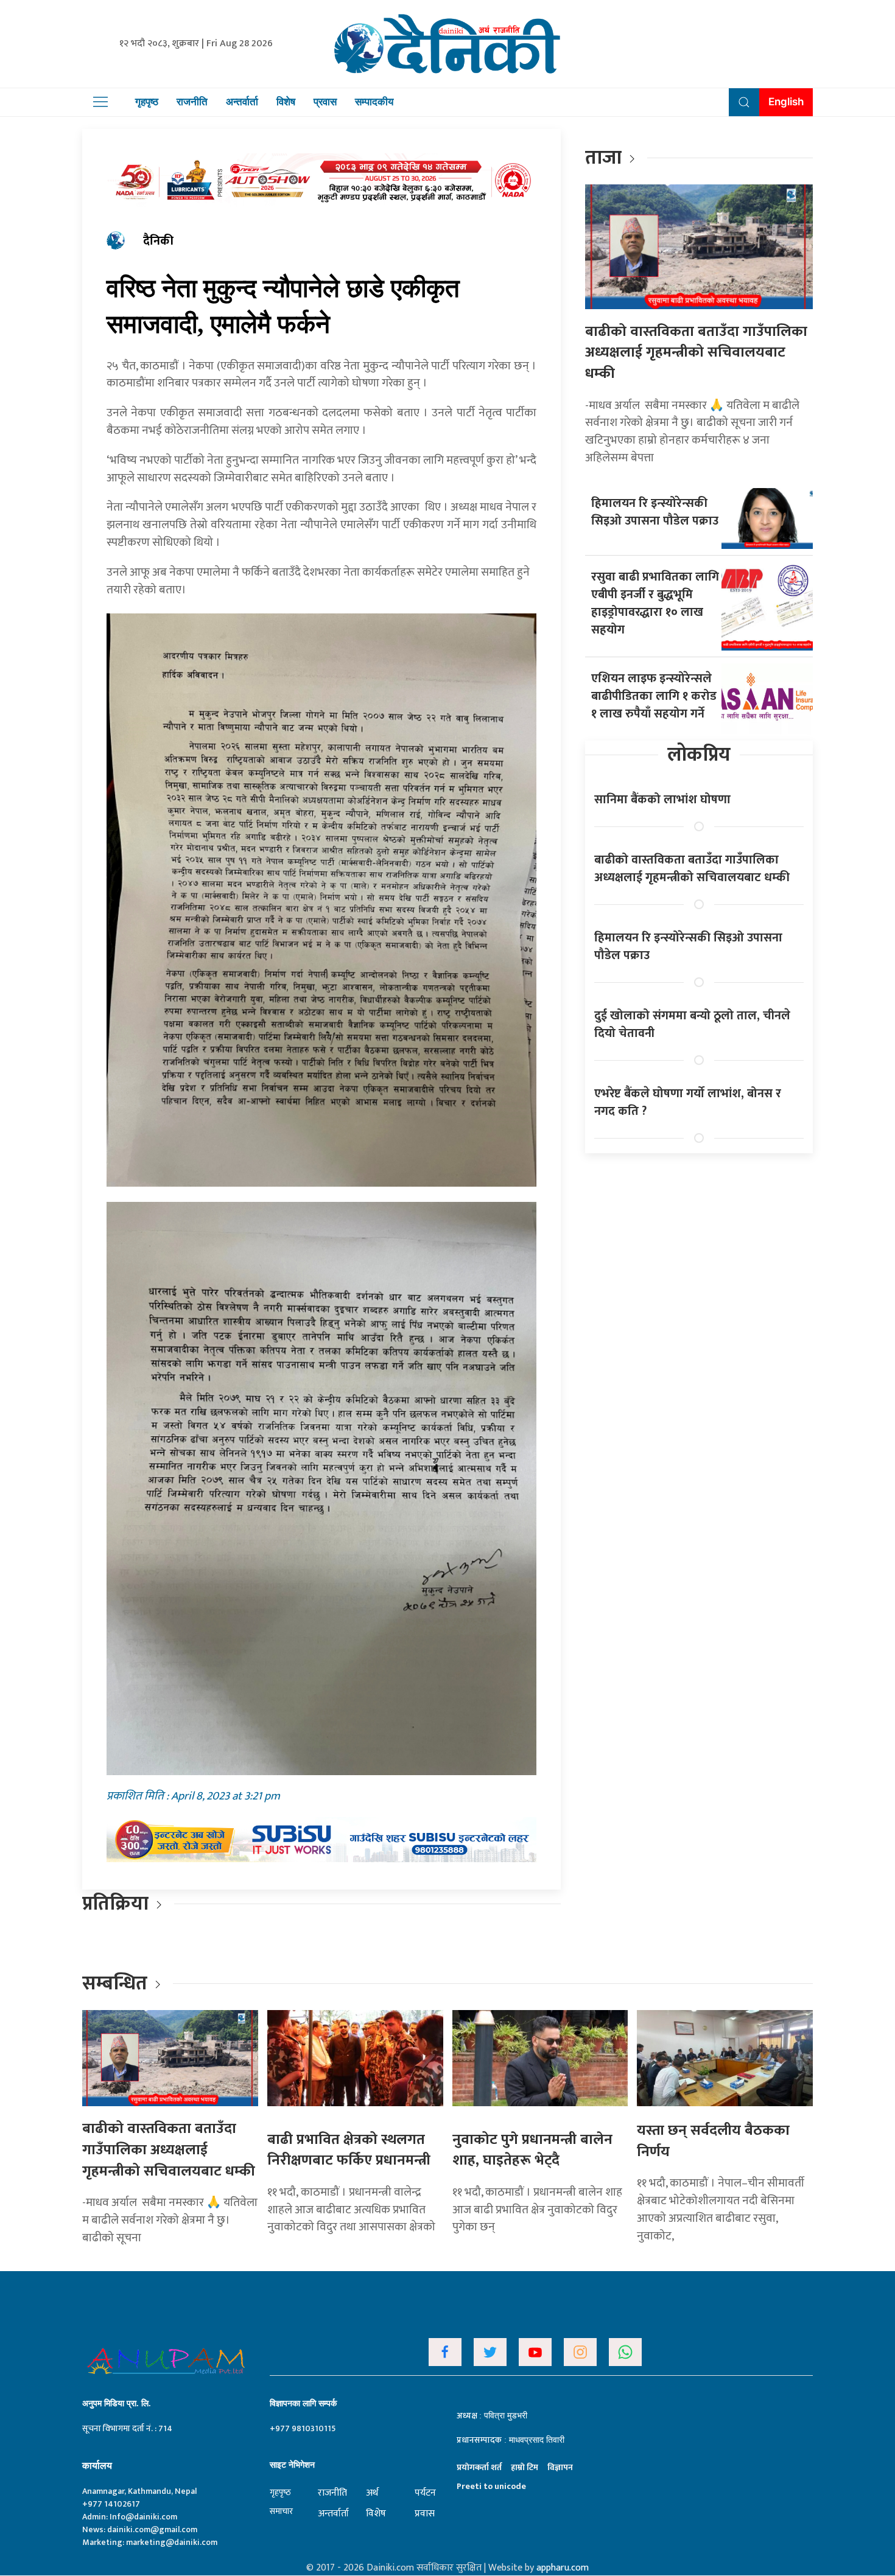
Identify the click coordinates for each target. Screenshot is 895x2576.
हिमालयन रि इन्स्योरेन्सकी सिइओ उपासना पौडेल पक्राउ (655, 512)
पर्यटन (425, 2493)
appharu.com (563, 2568)
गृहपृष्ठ (147, 102)
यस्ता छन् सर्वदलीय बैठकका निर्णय (713, 2141)
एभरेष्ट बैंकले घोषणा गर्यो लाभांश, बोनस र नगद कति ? (688, 1102)
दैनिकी (158, 241)
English (786, 102)
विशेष (286, 102)
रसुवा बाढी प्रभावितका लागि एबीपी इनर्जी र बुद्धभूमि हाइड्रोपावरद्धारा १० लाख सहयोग (655, 603)
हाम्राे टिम (525, 2467)
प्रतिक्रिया (115, 1904)
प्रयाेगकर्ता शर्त (479, 2467)
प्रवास (325, 102)
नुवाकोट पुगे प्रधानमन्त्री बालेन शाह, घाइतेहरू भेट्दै (532, 2150)
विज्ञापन (560, 2467)
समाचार (281, 2511)
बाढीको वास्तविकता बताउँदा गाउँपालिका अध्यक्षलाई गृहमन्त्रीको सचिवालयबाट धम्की (696, 353)
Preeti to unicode (491, 2486)
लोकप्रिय (699, 755)
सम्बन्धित (117, 1984)
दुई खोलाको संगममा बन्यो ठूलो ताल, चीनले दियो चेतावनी (692, 1024)
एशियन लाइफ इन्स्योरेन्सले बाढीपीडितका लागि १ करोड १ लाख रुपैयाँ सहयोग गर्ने (654, 696)
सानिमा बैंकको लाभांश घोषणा (662, 800)
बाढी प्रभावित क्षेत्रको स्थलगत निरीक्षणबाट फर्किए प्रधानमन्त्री (349, 2150)
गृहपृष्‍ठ (280, 2492)
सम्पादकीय (374, 102)
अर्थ (372, 2493)
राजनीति (192, 102)
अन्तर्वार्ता (242, 102)
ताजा (603, 158)
